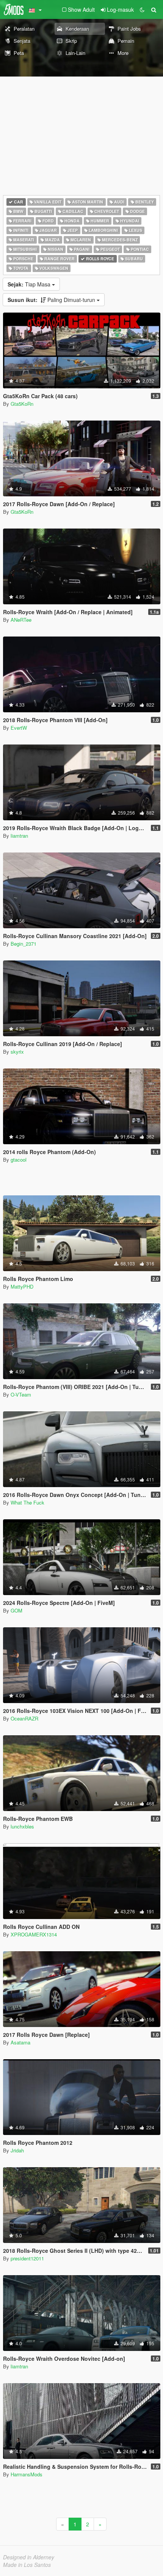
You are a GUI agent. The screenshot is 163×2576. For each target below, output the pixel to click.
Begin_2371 (24, 944)
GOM (16, 1610)
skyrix (17, 1052)
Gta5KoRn (22, 404)
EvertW (19, 728)
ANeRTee (21, 620)
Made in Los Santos (27, 2565)
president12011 (27, 2258)
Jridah (17, 2150)
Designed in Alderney (29, 2557)
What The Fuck (27, 1502)
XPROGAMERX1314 (34, 1934)
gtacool (19, 1160)
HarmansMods (27, 2474)
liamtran (19, 836)
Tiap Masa (30, 284)
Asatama (20, 2042)
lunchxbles (22, 1826)
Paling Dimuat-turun (52, 300)
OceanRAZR (24, 1718)
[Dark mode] (142, 9)
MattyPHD (22, 1286)
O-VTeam (21, 1394)
